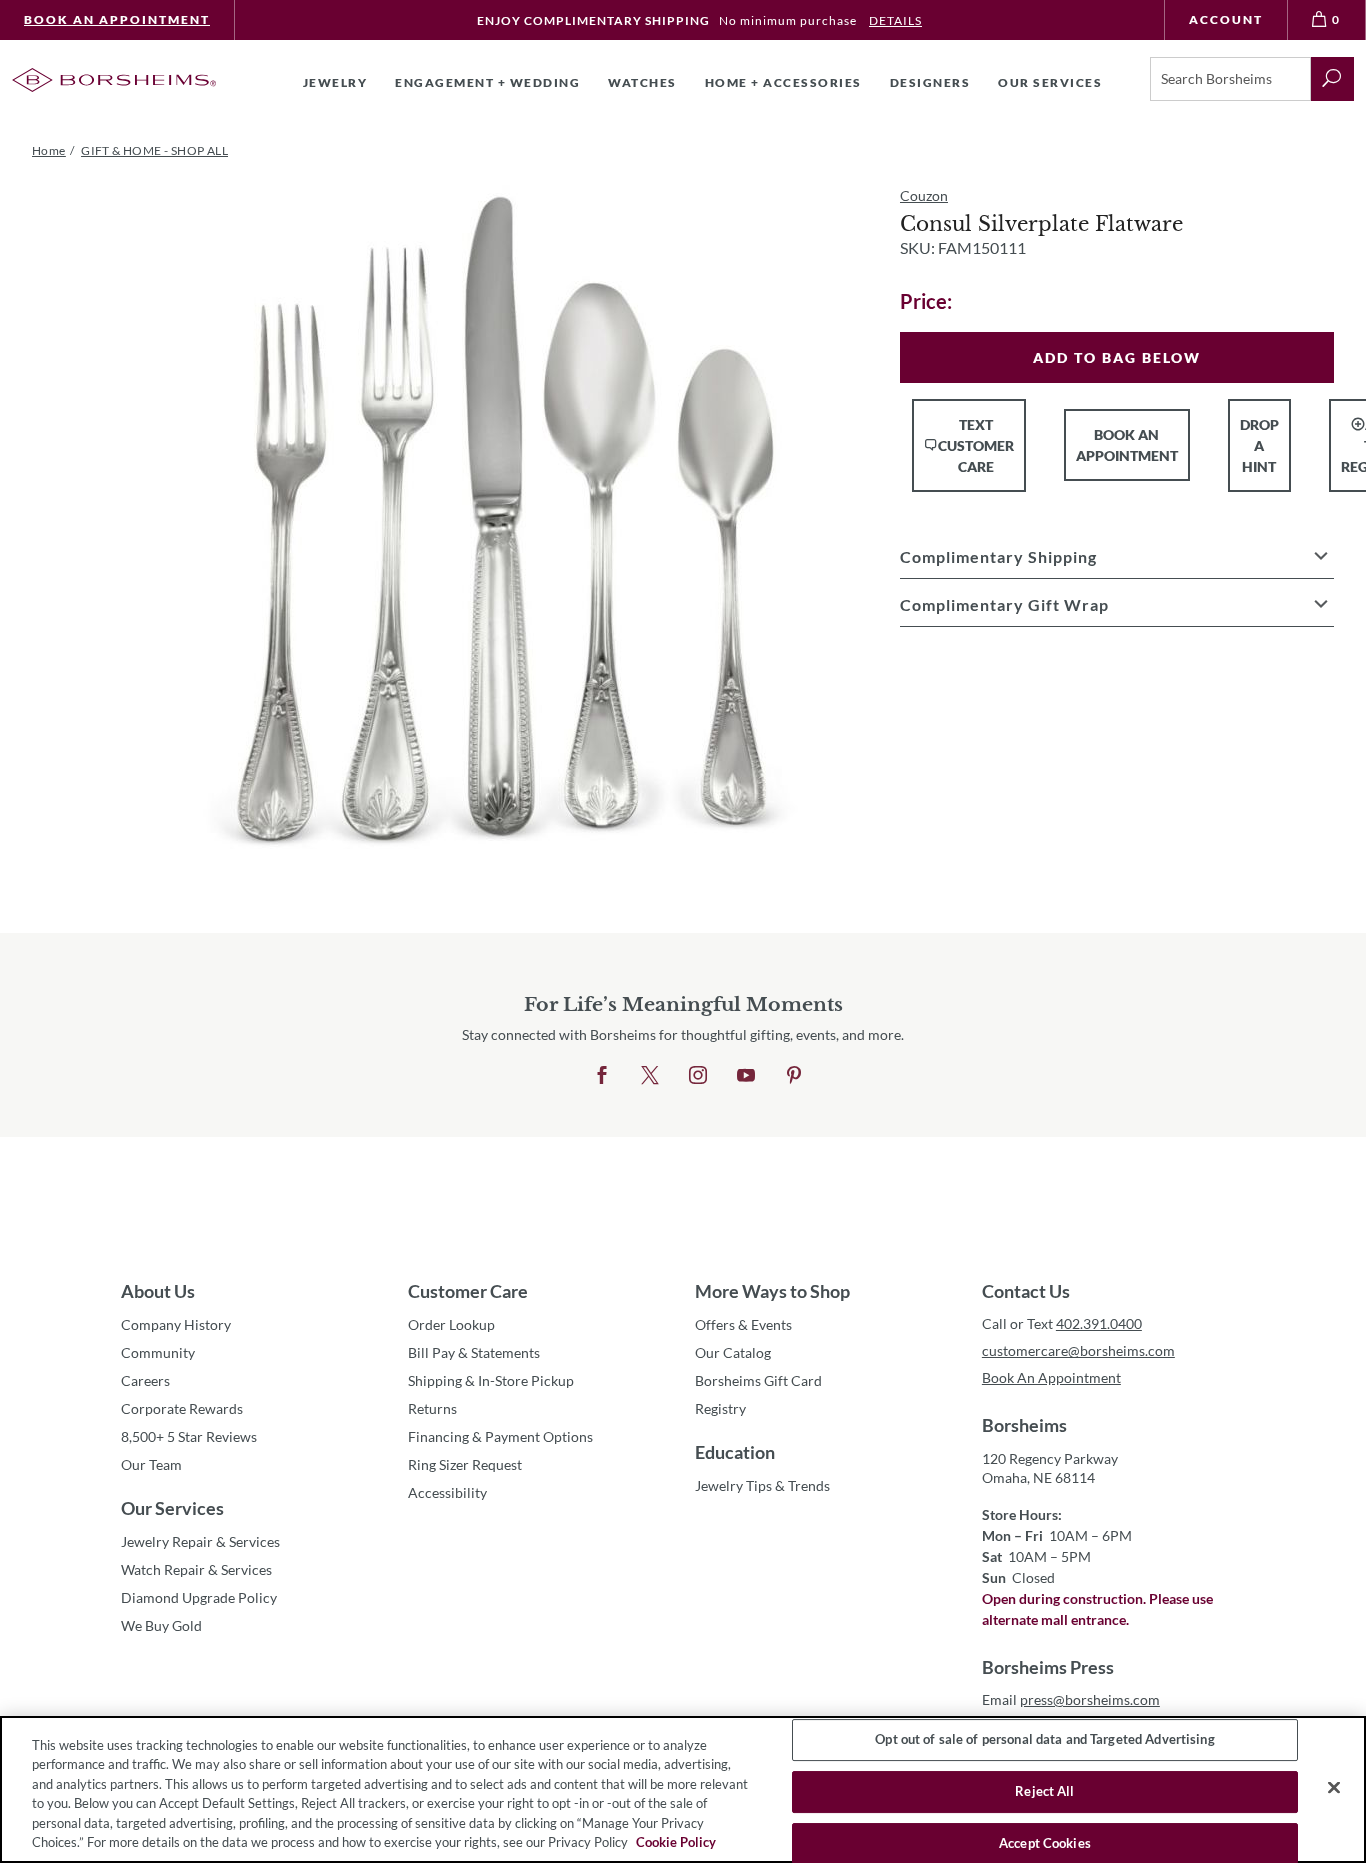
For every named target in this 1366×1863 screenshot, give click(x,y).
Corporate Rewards (182, 1408)
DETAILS (895, 20)
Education (735, 1452)
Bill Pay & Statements (474, 1352)
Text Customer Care (976, 445)
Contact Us (1026, 1291)
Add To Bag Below (1117, 357)
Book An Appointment (117, 19)
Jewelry (335, 82)
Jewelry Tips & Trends (762, 1485)
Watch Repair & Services (196, 1569)
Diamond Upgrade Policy (199, 1597)
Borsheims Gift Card (758, 1380)
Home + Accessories (783, 82)
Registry (720, 1408)
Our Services (172, 1508)
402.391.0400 (1099, 1323)
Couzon (924, 195)
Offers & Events (743, 1324)
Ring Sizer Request (465, 1464)
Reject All (1044, 1791)
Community (158, 1352)
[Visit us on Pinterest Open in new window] (794, 1076)
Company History (176, 1324)
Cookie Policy (676, 1842)
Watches (642, 82)
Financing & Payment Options (500, 1436)
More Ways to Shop (772, 1291)
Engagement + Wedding (487, 82)
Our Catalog (733, 1352)
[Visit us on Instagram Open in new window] (698, 1076)
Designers (930, 82)
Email (1071, 1699)
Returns (432, 1408)
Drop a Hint (1259, 445)
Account (1226, 19)
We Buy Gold (161, 1625)
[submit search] (1332, 79)
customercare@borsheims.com (1078, 1350)
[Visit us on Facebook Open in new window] (602, 1076)
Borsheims (1024, 1425)
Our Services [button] (1050, 82)
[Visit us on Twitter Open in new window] (650, 1076)
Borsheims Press (1048, 1667)
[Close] (1334, 1788)
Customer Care (468, 1291)
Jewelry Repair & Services (200, 1541)
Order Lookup (451, 1324)
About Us (158, 1291)
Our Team (151, 1464)
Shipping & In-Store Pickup (491, 1380)
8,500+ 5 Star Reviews (189, 1436)
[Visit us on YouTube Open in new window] (746, 1076)
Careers (145, 1380)
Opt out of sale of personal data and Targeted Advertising (1044, 1740)
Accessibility (447, 1492)
